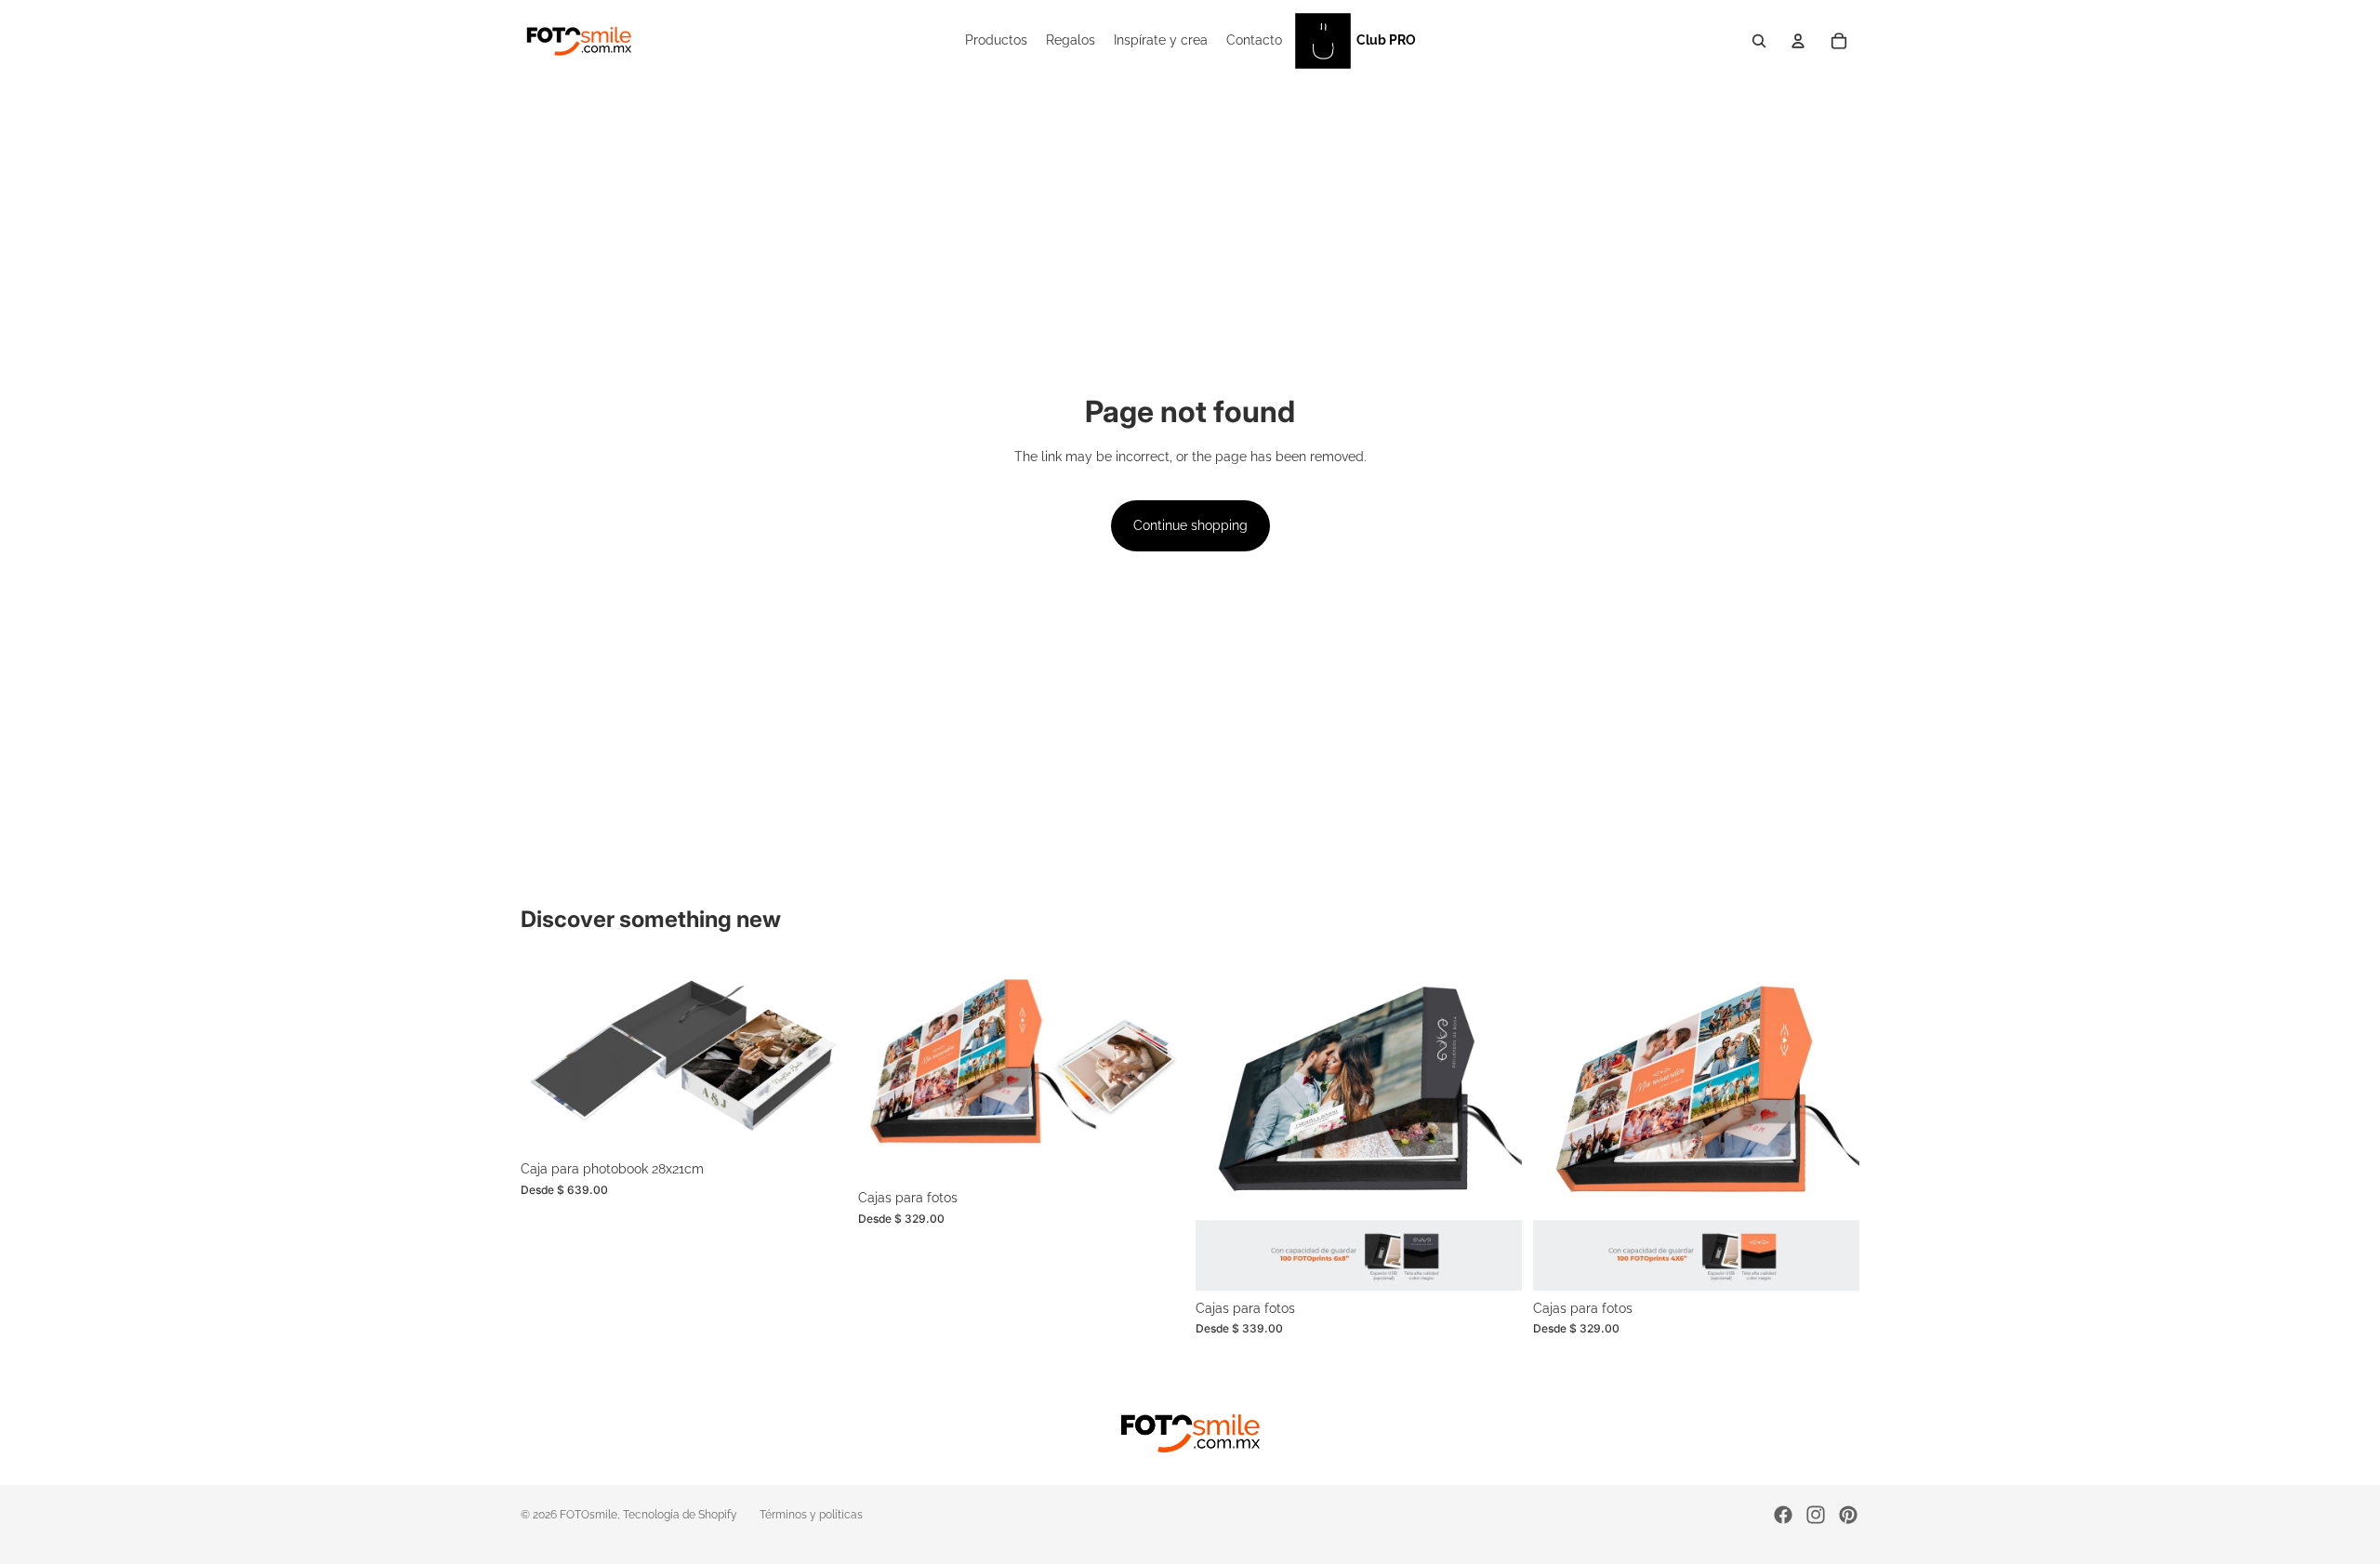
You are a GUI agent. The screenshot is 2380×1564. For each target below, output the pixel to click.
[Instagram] (1816, 1515)
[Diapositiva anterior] (549, 1058)
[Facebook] (1783, 1515)
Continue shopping (1190, 525)
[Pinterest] (1848, 1515)
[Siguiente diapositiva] (819, 1058)
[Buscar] (1759, 41)
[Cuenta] (1798, 41)
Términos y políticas (811, 1515)
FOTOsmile (588, 1515)
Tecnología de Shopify (680, 1515)
